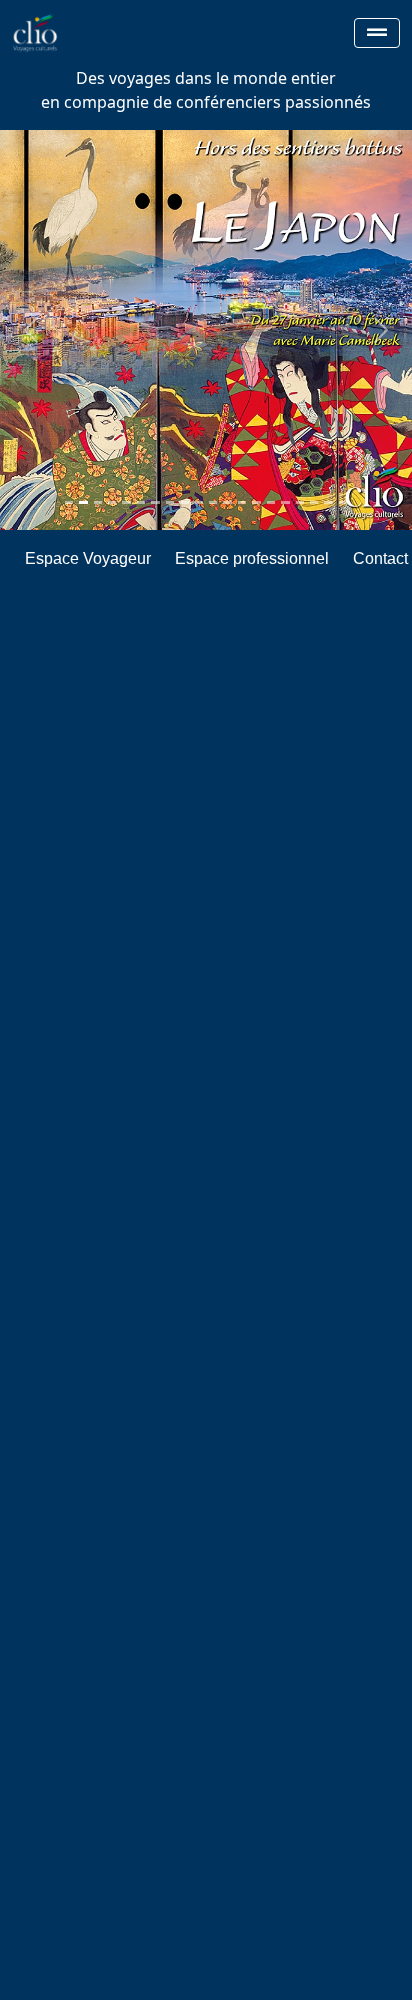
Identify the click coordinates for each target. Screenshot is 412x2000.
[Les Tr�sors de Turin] (343, 502)
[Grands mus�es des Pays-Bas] (69, 502)
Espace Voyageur (88, 558)
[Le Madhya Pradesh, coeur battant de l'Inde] (227, 502)
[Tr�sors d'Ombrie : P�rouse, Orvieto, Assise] (213, 502)
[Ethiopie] (256, 502)
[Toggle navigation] (377, 33)
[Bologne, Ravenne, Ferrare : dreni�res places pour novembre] (300, 502)
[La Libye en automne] (126, 502)
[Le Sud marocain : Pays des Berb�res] (98, 502)
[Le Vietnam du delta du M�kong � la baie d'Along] (199, 502)
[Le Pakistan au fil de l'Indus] (155, 502)
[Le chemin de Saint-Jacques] (170, 502)
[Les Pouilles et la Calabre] (271, 502)
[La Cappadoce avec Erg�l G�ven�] (141, 502)
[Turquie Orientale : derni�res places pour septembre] (112, 502)
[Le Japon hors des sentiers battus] (83, 502)
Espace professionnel (252, 558)
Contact (380, 558)
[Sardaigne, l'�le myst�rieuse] (314, 502)
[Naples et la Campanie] (242, 502)
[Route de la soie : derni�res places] (328, 502)
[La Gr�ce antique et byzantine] (184, 502)
